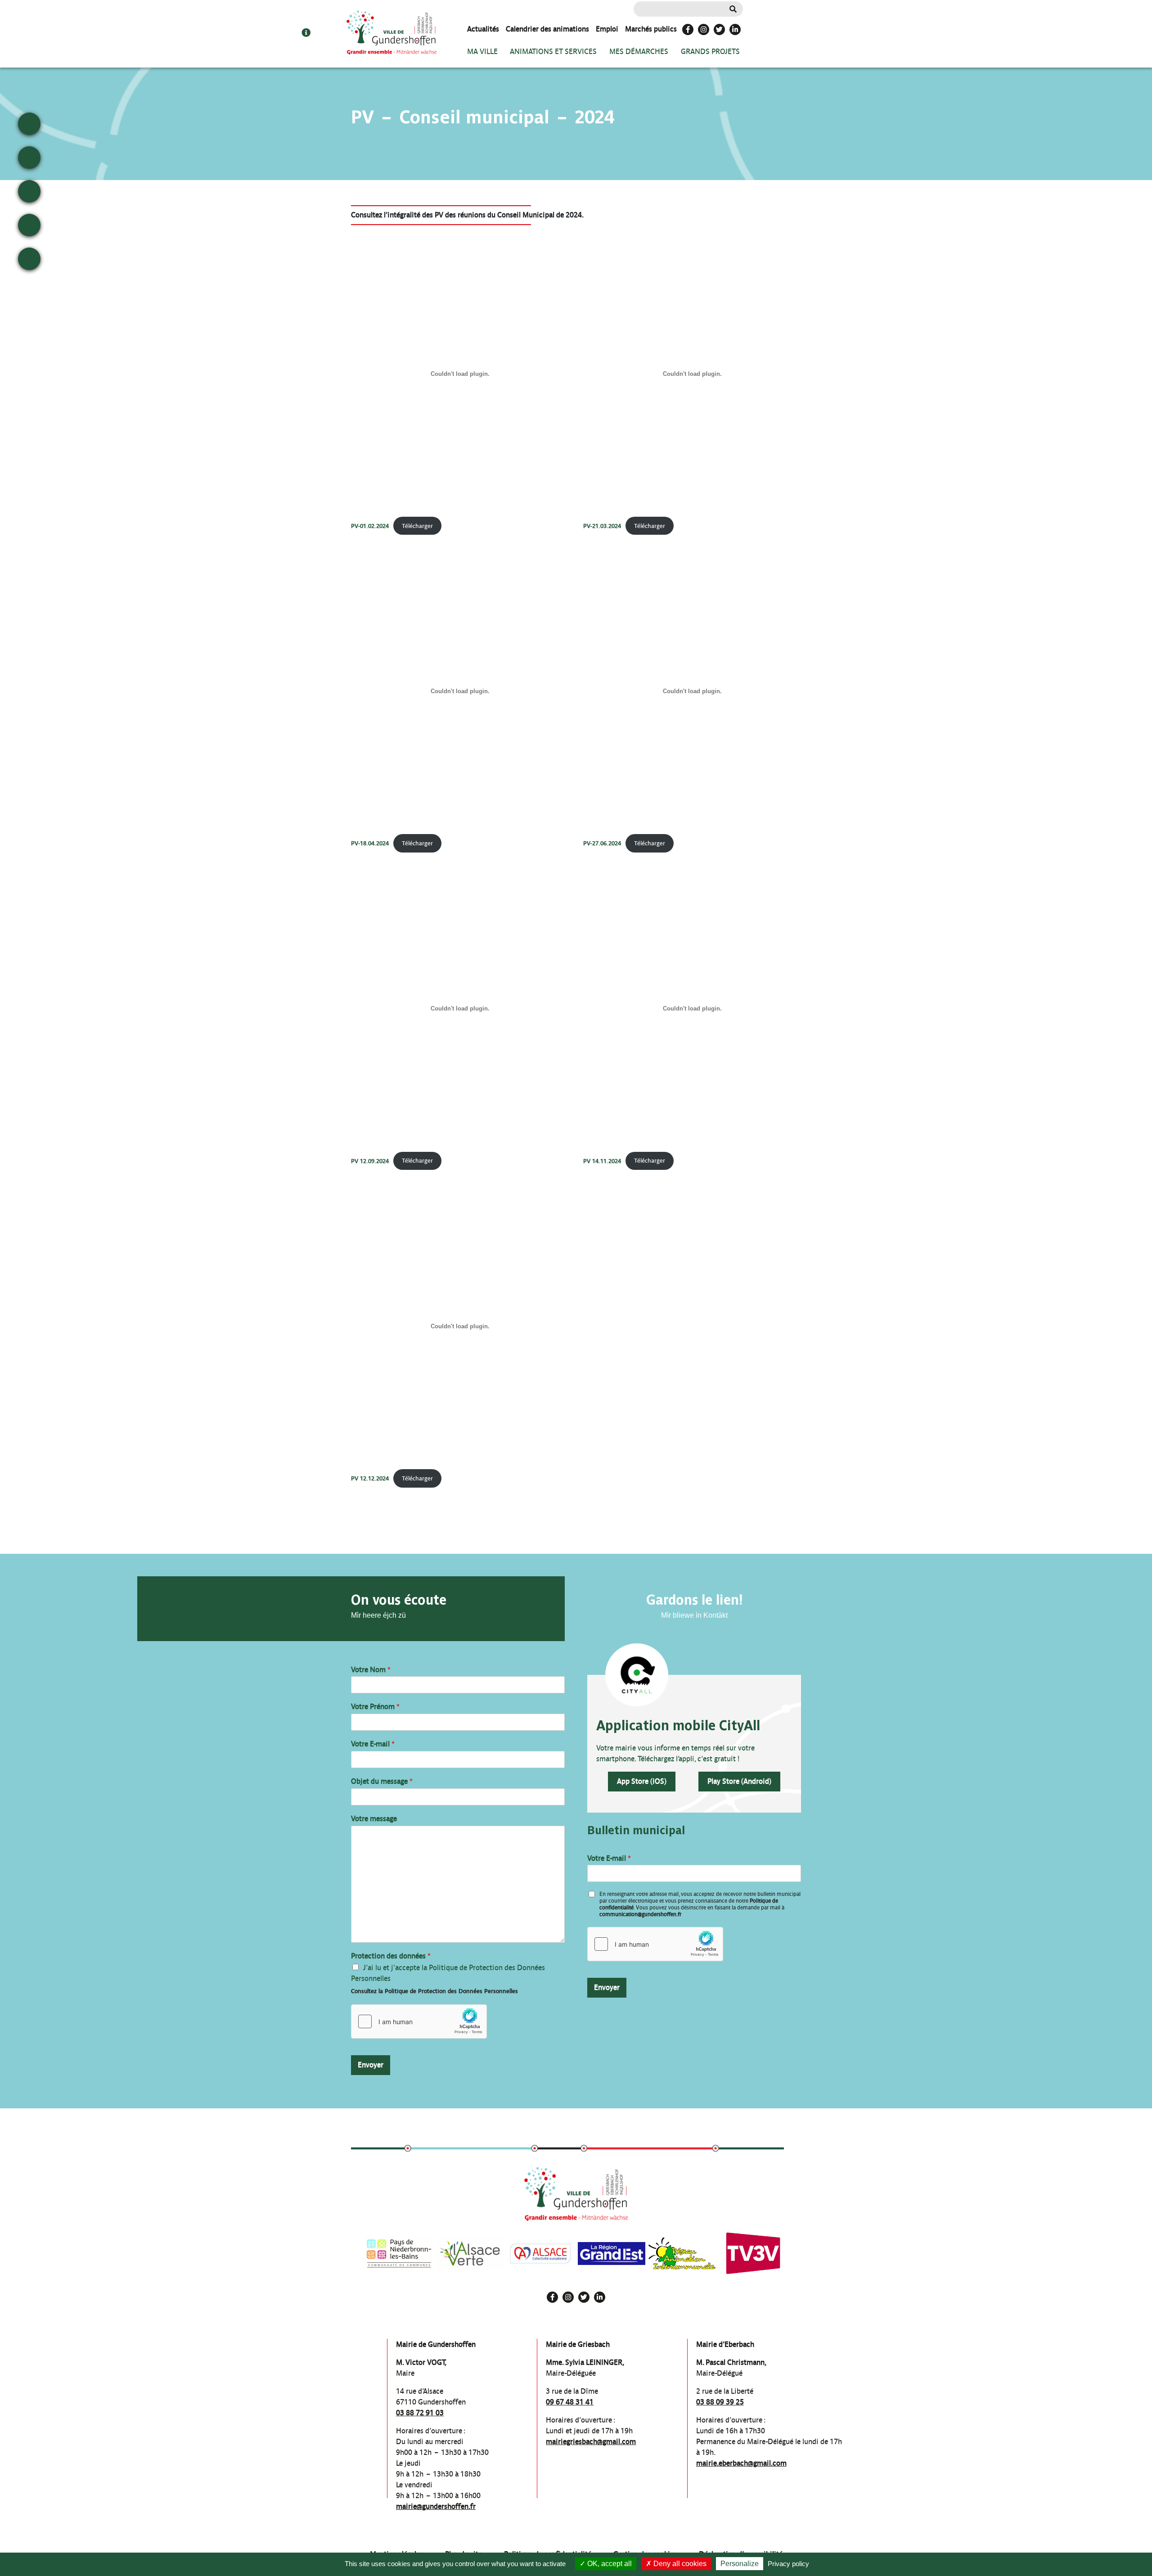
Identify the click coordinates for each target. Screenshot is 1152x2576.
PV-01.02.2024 (370, 526)
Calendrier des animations (547, 29)
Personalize (740, 2564)
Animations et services (553, 52)
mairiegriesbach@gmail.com (591, 2442)
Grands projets (710, 52)
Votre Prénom (375, 1707)
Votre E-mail (373, 1744)
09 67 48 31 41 (570, 2402)
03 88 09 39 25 (720, 2402)
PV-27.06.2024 (602, 843)
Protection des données (391, 1956)
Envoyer (371, 2065)
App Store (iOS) (642, 1781)
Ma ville (482, 52)
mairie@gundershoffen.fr (436, 2506)
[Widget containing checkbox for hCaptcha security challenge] (419, 2021)
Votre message (374, 1819)
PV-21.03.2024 (602, 526)
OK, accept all (609, 2564)
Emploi (607, 29)
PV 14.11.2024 (602, 1161)
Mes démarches (639, 52)
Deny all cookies (679, 2564)
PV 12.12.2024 (370, 1478)
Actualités (483, 29)
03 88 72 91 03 (420, 2413)
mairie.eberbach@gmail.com (741, 2463)
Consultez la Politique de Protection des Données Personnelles (434, 1991)
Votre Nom (371, 1670)
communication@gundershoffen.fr (640, 1914)
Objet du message (382, 1781)
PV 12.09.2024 (370, 1161)
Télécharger (417, 526)
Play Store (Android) (739, 1781)
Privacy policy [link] (788, 2564)
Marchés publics (651, 29)
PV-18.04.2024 (370, 843)
